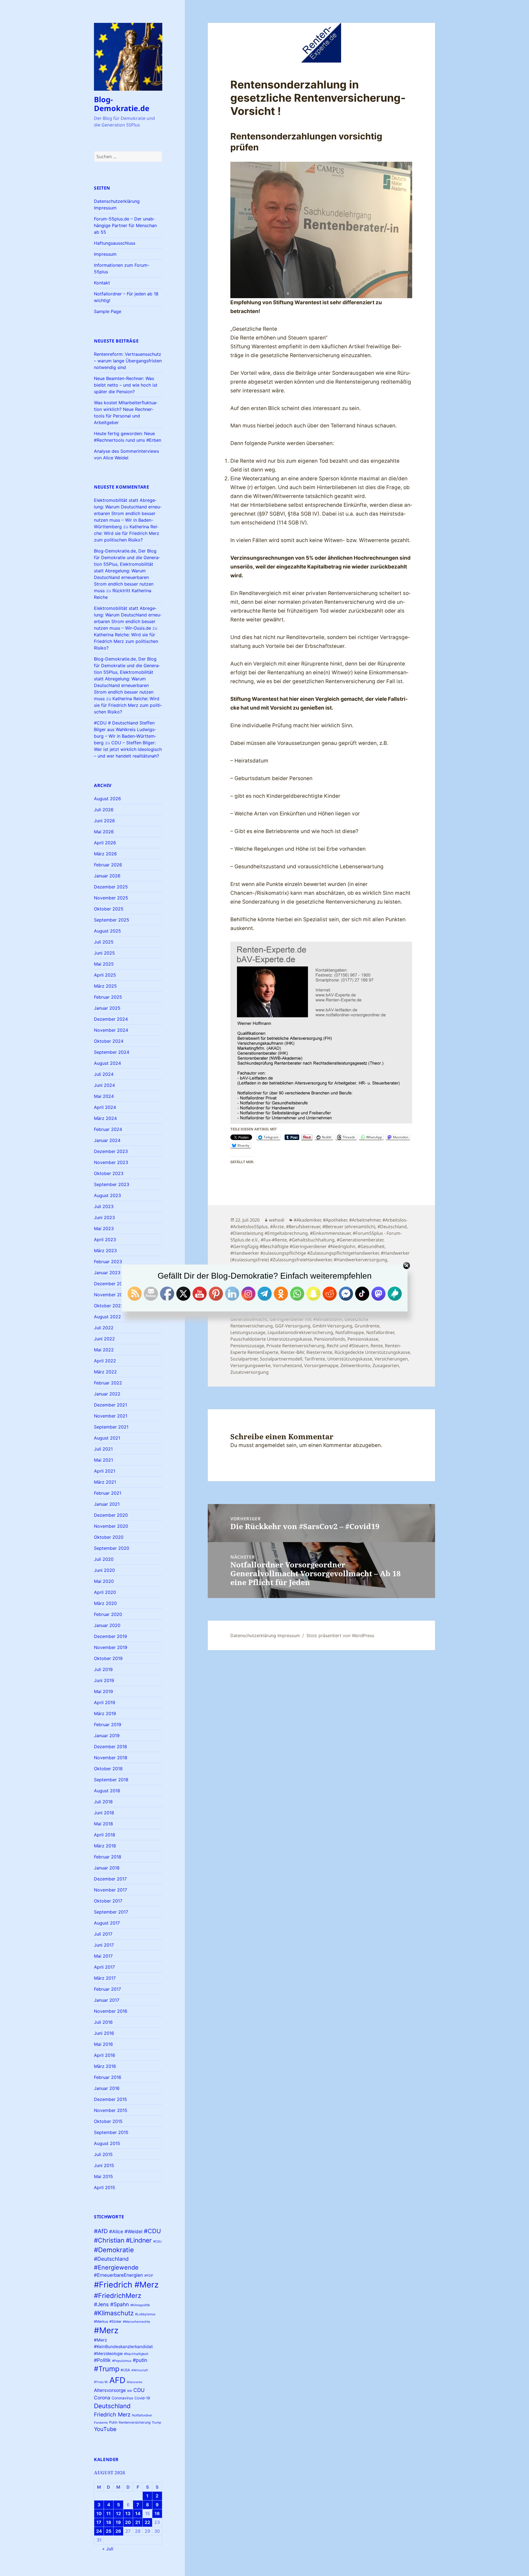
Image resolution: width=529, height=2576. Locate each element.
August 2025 (107, 931)
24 (99, 2531)
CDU (139, 2390)
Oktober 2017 (108, 1901)
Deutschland (112, 2406)
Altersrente (134, 2382)
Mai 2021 (103, 1460)
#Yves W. (101, 2382)
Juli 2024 (104, 1074)
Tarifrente (315, 1359)
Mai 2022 (104, 1350)
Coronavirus (122, 2398)
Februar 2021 (108, 1493)
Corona (102, 2398)
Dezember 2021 (110, 1405)
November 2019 (111, 1647)
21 (138, 2522)
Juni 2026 (104, 821)
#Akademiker (307, 1220)
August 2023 (107, 1195)
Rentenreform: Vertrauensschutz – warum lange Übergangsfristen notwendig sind (128, 361)
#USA (125, 2370)
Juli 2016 (103, 2022)
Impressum (105, 254)
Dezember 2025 (111, 887)
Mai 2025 (104, 964)
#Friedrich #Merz (126, 2285)
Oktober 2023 (109, 1173)
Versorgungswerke (250, 1365)
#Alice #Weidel (126, 2231)
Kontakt (102, 283)
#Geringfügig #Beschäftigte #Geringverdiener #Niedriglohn (293, 1246)
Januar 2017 (107, 2000)
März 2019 (105, 1713)
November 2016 (111, 2011)
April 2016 (105, 2055)
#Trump (107, 2369)
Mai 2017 (103, 1956)
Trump (156, 2423)
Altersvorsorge (110, 2390)
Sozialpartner (244, 1359)
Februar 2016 (108, 2077)
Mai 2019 (103, 1691)
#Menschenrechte (137, 2322)
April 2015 (105, 2187)
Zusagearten (386, 1365)
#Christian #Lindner (123, 2240)
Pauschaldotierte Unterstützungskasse (271, 1339)
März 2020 (105, 1603)
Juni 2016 (104, 2033)
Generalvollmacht (249, 1319)
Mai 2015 (103, 2176)
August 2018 (107, 1791)
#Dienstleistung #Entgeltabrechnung (269, 1233)
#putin (140, 2360)
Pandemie (101, 2423)
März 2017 (105, 1978)
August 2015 (107, 2143)
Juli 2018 (103, 1802)
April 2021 (105, 1471)
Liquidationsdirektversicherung (300, 1332)
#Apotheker (335, 1220)
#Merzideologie (108, 2353)
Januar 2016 (107, 2088)
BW (130, 2391)
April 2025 (105, 975)
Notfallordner (142, 2415)
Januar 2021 (107, 1504)
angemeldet (270, 1445)
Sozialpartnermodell (281, 1359)
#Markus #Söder (108, 2322)
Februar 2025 (108, 997)
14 (138, 2513)
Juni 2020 (104, 1570)
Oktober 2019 (108, 1658)
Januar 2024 (107, 1140)
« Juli (108, 2549)
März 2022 (105, 1372)
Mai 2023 (104, 1228)
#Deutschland (111, 2259)
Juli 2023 (104, 1206)
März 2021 (105, 1482)
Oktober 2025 (109, 909)
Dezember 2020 (111, 1515)
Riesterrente (319, 1352)
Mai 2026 (104, 832)
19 (118, 2522)
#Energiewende (116, 2267)
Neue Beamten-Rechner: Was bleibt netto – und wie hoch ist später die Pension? (126, 385)
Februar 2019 (108, 1724)
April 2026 (105, 843)
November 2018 (111, 1758)
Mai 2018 (103, 1824)
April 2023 (105, 1240)
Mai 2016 (103, 2044)
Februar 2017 (107, 1989)
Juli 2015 (103, 2154)
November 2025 (111, 898)
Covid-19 (142, 2398)
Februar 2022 (108, 1383)
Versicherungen (391, 1359)
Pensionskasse (363, 1339)
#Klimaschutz (114, 2313)
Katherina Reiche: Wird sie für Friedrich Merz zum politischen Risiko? (127, 533)
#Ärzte (277, 1227)
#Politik (102, 2360)
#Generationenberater (360, 1240)
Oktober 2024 (109, 1041)
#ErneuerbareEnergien (118, 2275)
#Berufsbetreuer (303, 1227)
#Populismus (122, 2361)
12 (118, 2513)
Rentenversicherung (135, 2422)
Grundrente (367, 1326)
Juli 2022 (104, 1328)
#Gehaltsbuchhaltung (312, 1240)
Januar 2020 (107, 1625)
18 (109, 2522)
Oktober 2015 (108, 2121)
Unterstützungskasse (350, 1359)
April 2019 (105, 1702)
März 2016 (105, 2066)
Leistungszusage (248, 1332)
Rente (377, 1346)
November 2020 (111, 1526)
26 (118, 2531)
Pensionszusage (247, 1346)
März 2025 (105, 986)
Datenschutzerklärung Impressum (265, 1635)
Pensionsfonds (330, 1339)
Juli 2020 (104, 1559)
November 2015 (111, 2110)
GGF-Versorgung (293, 1326)
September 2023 (112, 1184)
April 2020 (105, 1592)
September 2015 (111, 2132)
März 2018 (105, 1846)
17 (99, 2522)
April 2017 (104, 1967)
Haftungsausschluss (115, 243)
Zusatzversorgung (249, 1372)
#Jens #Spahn (111, 2304)
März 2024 (105, 1118)
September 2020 (112, 1548)
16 (157, 2513)
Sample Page (108, 311)
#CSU (157, 2241)
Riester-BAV (292, 1352)
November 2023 (111, 1162)
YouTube (105, 2429)
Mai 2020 (104, 1581)
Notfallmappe (350, 1332)
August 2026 (107, 799)
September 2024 (112, 1052)
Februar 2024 (108, 1129)
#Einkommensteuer (330, 1233)
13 (128, 2513)
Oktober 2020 (109, 1537)
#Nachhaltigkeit (136, 2354)
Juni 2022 (104, 1339)
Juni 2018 (104, 1813)
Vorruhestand (287, 1365)
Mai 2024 (104, 1096)
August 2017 (107, 1923)
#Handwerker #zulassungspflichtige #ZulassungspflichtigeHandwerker (304, 1253)
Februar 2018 (108, 1857)
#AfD (101, 2231)
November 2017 (110, 1890)
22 (147, 2522)
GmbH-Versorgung (332, 1326)
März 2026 (105, 854)
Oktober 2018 (108, 1769)
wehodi (277, 1220)
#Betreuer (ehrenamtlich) (349, 1227)
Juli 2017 (103, 1934)
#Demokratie (114, 2250)
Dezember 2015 (110, 2099)
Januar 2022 (107, 1394)
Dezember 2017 (110, 1879)
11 (109, 2513)
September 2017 (111, 1912)
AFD (117, 2380)
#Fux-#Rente (274, 1240)
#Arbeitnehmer (365, 1220)
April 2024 (105, 1107)
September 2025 (112, 920)
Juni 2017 (104, 1945)
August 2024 (107, 1063)
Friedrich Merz (112, 2415)
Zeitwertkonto (355, 1365)
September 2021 (111, 1427)
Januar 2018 (107, 1868)
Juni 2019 (104, 1680)
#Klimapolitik (140, 2305)
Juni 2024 (104, 1085)
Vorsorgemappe (321, 1365)
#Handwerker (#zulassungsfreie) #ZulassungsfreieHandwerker (320, 1256)
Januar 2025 (107, 1008)
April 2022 (105, 1361)
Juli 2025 (104, 942)
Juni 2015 (104, 2165)
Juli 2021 (103, 1449)
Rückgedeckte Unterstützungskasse (372, 1352)
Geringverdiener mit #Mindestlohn (306, 1319)
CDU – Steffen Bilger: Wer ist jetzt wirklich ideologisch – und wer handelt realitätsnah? (128, 749)
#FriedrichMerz (118, 2296)
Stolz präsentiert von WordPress (340, 1635)
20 (128, 2522)
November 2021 (111, 1416)
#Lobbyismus (145, 2314)
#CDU (152, 2231)
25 (109, 2531)
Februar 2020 (108, 1614)
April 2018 (105, 1835)
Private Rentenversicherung (295, 1346)
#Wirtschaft (140, 2370)
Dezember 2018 (110, 1747)
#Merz (106, 2330)
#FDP (149, 2275)
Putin (113, 2422)
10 (99, 2513)
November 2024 (111, 1030)
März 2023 (105, 1251)
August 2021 (107, 1438)
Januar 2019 (107, 1736)
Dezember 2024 (111, 1019)
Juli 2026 (104, 810)
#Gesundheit (371, 1246)
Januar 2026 (107, 876)
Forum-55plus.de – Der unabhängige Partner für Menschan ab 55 (125, 225)
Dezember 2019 (110, 1636)
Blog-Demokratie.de (122, 104)
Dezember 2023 (111, 1151)
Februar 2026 (108, 865)
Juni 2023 (104, 1217)
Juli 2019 (103, 1669)
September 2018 (111, 1780)
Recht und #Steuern (348, 1346)
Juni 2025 (104, 953)
